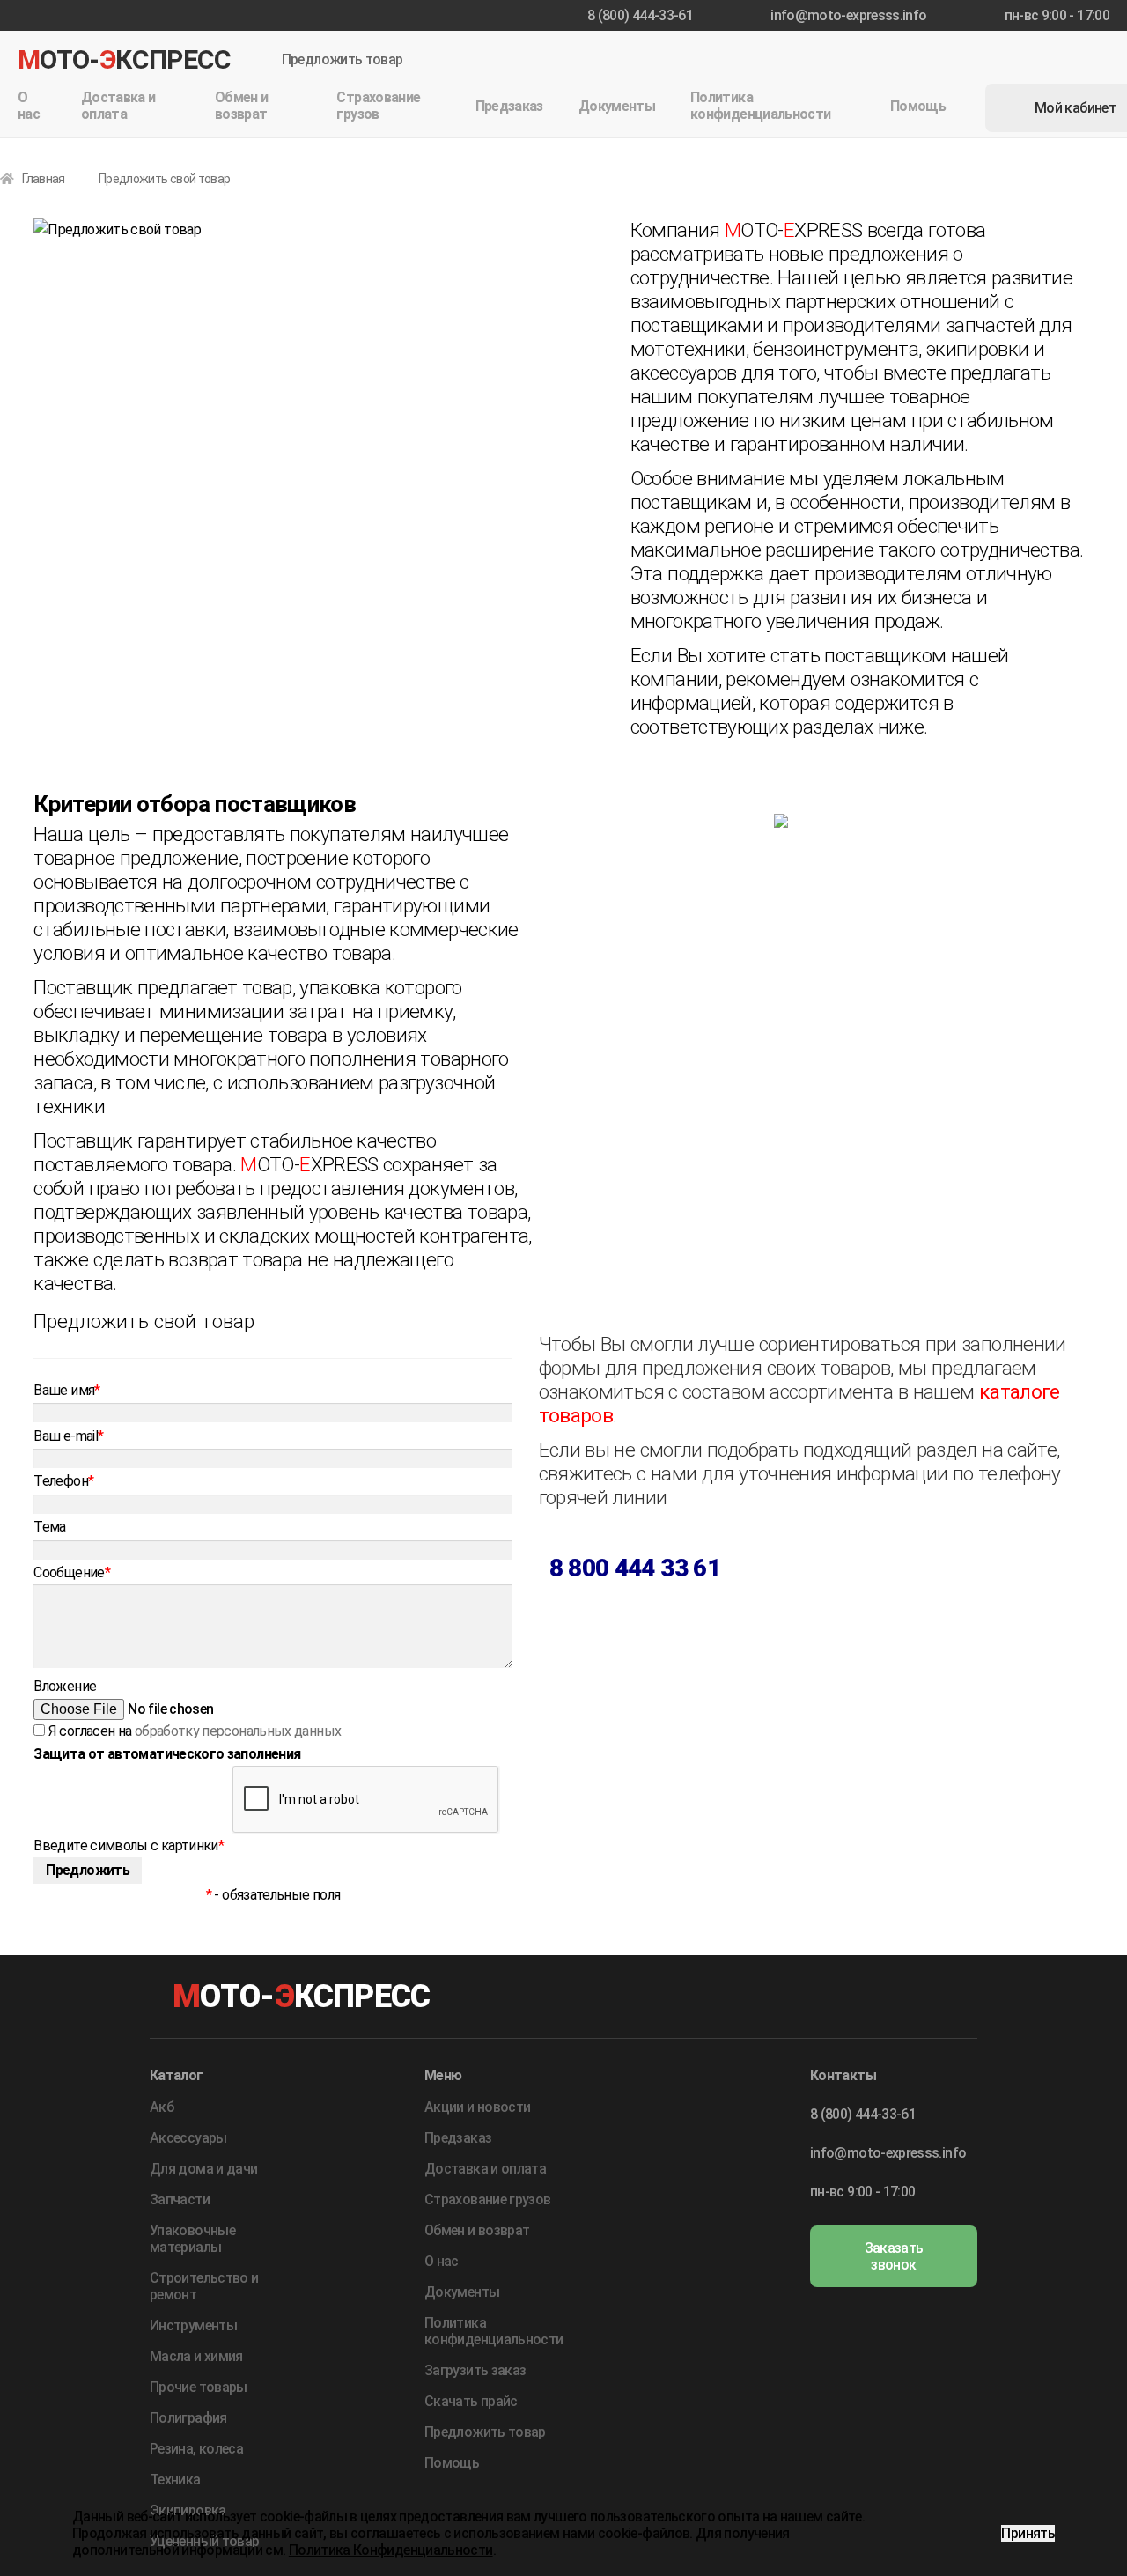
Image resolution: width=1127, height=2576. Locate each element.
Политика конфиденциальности (760, 106)
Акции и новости (477, 2107)
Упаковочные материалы (192, 2239)
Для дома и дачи (203, 2169)
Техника (175, 2480)
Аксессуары (188, 2138)
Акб (162, 2107)
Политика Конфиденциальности (391, 2550)
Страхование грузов (378, 106)
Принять (1028, 2533)
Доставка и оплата (118, 106)
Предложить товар (343, 60)
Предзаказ (509, 106)
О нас (29, 106)
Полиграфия (188, 2418)
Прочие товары (199, 2387)
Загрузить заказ (475, 2370)
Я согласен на (193, 1731)
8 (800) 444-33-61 (640, 15)
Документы (617, 106)
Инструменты (193, 2325)
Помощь (918, 106)
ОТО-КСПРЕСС (125, 59)
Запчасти (180, 2200)
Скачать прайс (471, 2401)
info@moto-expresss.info (848, 15)
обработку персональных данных (238, 1731)
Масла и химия (196, 2356)
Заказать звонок (894, 2256)
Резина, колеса (196, 2449)
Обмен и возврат (242, 106)
